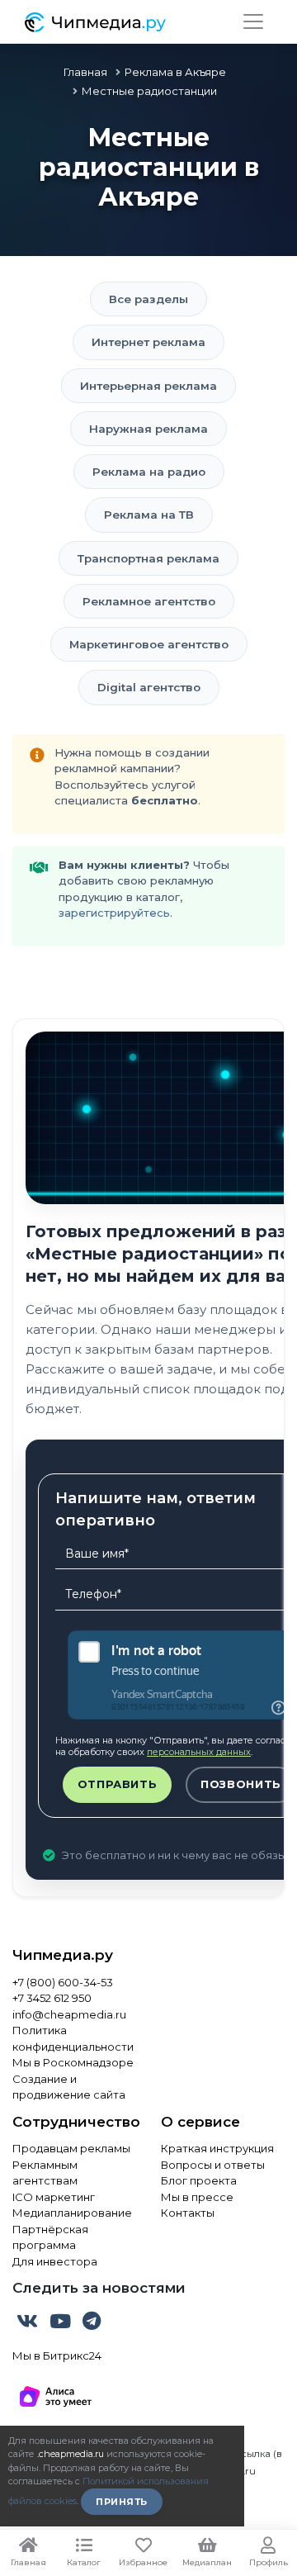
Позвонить (241, 1784)
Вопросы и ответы (213, 2165)
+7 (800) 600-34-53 (63, 1982)
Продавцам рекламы (71, 2148)
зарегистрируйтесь (114, 913)
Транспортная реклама (148, 558)
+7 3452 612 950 (52, 1998)
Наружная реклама (148, 429)
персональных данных (199, 1752)
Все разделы (148, 299)
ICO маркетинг (54, 2197)
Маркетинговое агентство (149, 644)
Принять (122, 2502)
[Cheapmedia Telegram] (92, 2324)
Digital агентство (149, 687)
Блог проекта (199, 2180)
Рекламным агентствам (45, 2173)
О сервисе (200, 2122)
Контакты (188, 2213)
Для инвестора (55, 2261)
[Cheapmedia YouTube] (62, 2324)
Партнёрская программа (50, 2237)
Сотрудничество (74, 2122)
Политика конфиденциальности (73, 2038)
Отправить (118, 1784)
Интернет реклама (148, 342)
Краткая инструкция (217, 2148)
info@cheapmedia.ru (69, 2014)
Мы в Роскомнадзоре (73, 2062)
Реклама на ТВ (149, 515)
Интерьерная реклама (148, 386)
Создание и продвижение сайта (69, 2087)
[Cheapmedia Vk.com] (29, 2324)
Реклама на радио (149, 472)
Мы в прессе (197, 2197)
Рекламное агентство (149, 601)
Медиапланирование (72, 2213)
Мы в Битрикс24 (57, 2355)
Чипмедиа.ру (63, 1955)
